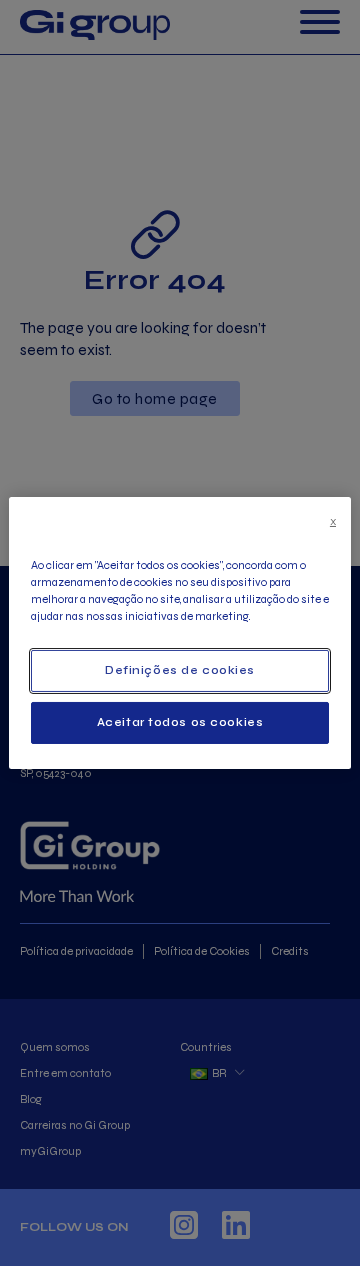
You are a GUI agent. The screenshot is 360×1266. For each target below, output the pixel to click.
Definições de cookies (180, 670)
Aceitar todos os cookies (180, 722)
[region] (180, 633)
